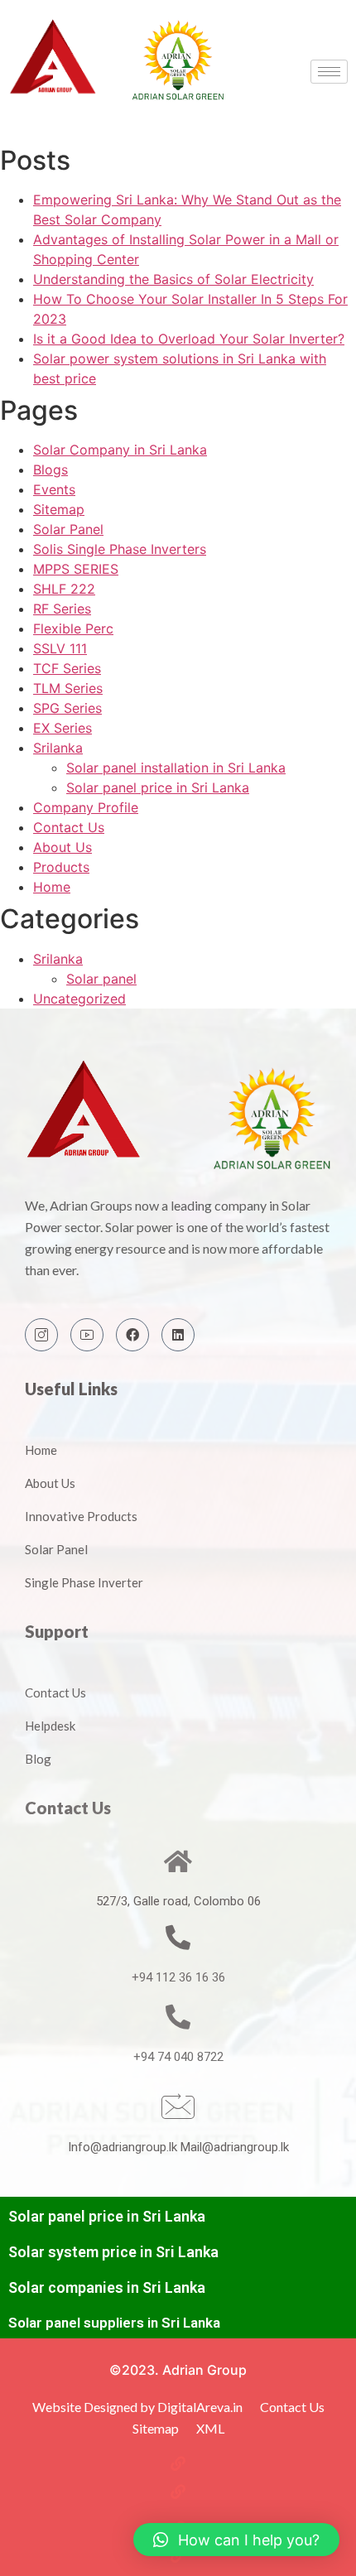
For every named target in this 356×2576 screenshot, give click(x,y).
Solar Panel (68, 529)
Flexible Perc (73, 628)
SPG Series (67, 708)
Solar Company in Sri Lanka (120, 450)
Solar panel (101, 979)
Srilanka (58, 748)
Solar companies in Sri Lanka (107, 2287)
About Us (63, 847)
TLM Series (68, 688)
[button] (236, 2540)
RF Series (62, 609)
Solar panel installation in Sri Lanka (176, 768)
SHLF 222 (64, 589)
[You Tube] (87, 1335)
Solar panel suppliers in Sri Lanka (114, 2323)
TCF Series (67, 668)
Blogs (51, 469)
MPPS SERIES (76, 569)
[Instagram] (41, 1335)
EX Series (63, 728)
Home (52, 887)
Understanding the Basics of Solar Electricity (173, 279)
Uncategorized (79, 999)
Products (61, 867)
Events (54, 489)
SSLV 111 (60, 648)
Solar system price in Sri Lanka (113, 2252)
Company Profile (86, 807)
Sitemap (59, 509)
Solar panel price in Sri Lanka (158, 787)
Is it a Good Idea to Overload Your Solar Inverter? (189, 339)
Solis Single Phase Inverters (120, 549)
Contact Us (69, 827)
